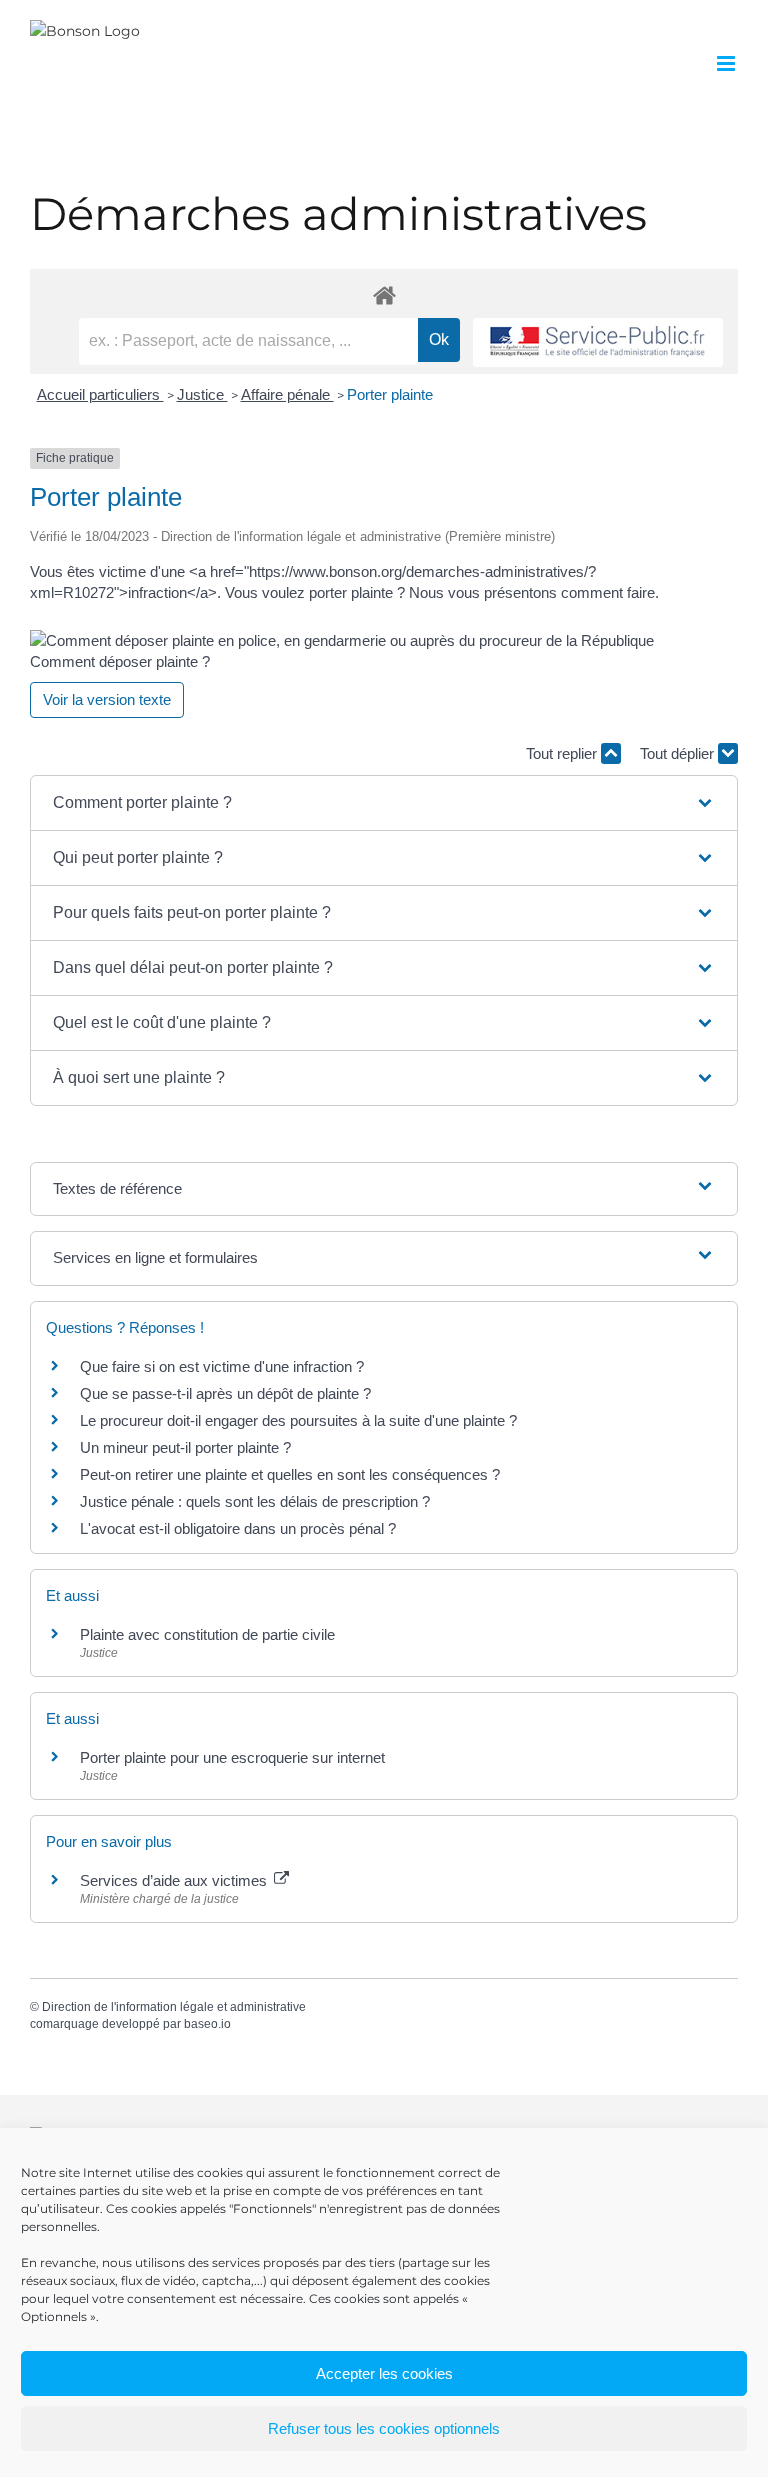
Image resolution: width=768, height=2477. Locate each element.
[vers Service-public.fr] (598, 342)
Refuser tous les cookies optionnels (384, 2428)
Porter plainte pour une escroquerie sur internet (232, 1757)
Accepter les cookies (384, 2373)
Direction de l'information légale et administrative (174, 2007)
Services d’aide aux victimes (175, 1880)
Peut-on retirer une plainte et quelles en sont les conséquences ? (290, 1474)
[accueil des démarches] (384, 294)
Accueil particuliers (100, 394)
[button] (384, 803)
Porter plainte (390, 394)
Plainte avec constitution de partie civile (207, 1634)
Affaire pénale (287, 394)
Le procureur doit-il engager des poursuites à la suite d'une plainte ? (298, 1420)
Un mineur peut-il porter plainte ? (185, 1447)
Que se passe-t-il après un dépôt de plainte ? (225, 1393)
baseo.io (207, 2024)
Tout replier (563, 753)
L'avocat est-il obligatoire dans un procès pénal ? (238, 1528)
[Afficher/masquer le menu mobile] (727, 63)
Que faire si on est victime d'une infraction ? (222, 1366)
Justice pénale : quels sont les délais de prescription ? (255, 1501)
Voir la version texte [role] (107, 699)
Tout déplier (679, 753)
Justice (202, 394)
